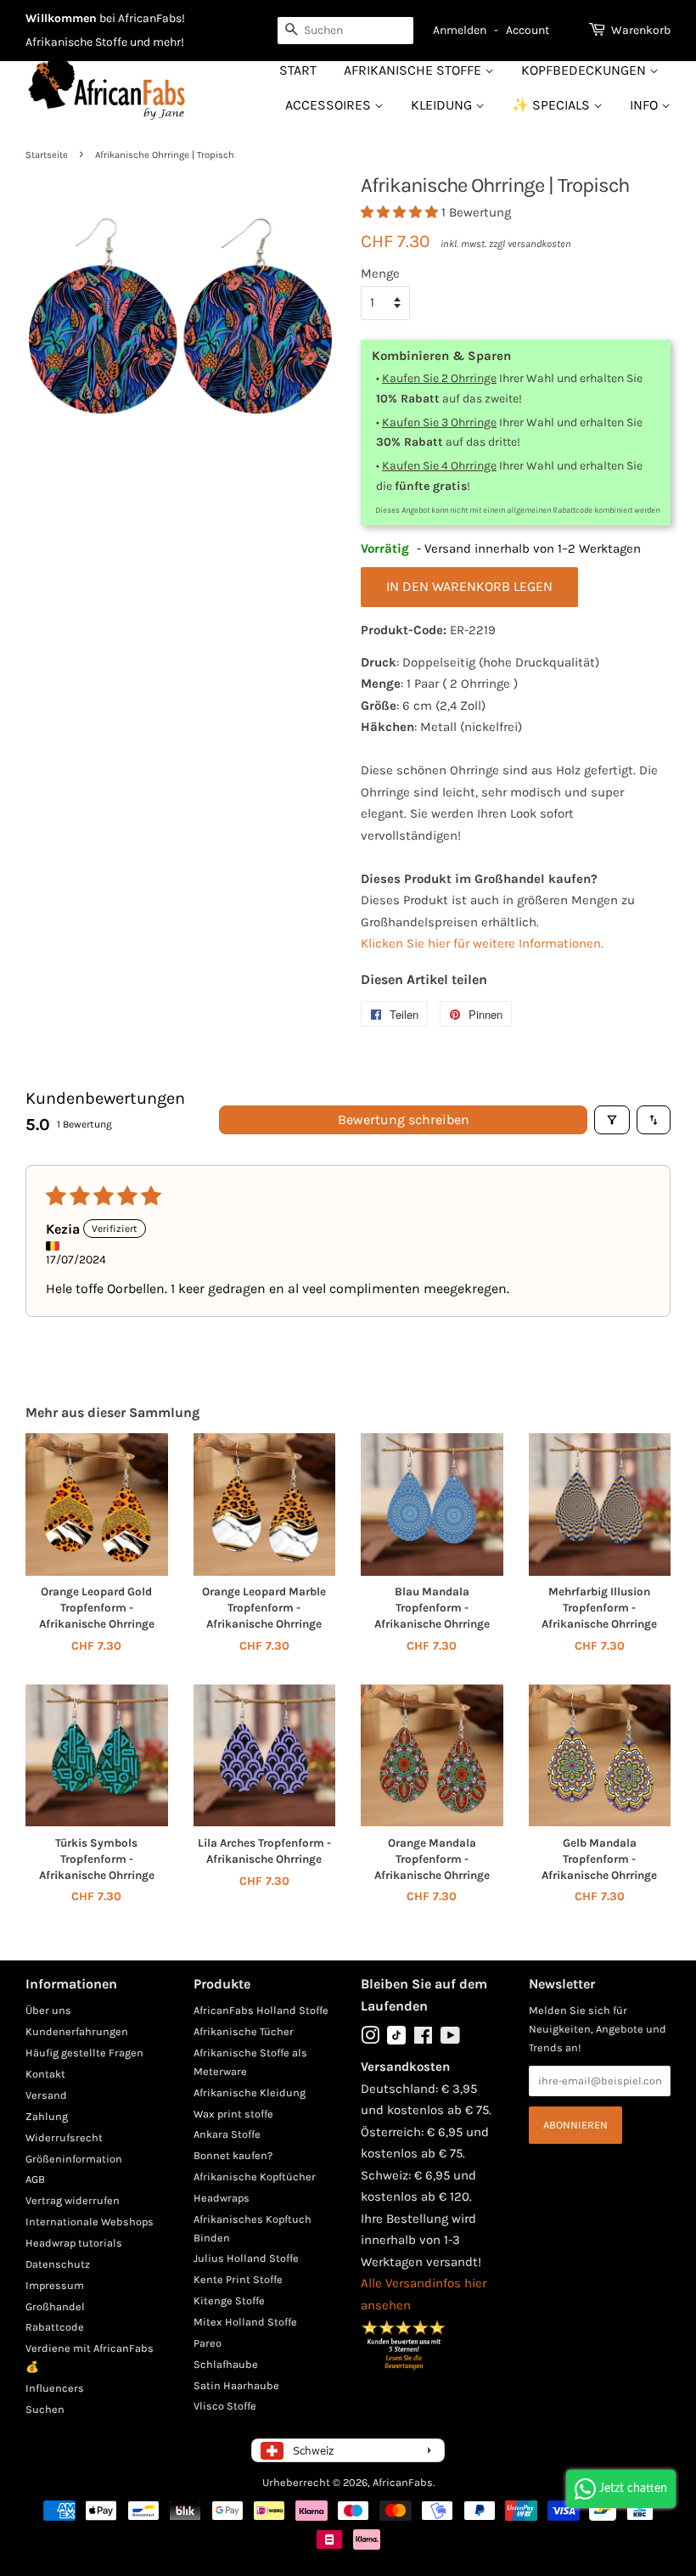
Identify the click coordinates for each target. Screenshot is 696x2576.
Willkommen (61, 18)
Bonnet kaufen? (233, 2155)
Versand (46, 2095)
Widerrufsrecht (64, 2137)
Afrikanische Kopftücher (255, 2177)
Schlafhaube (226, 2364)
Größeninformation (74, 2159)
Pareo (208, 2343)
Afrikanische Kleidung (250, 2092)
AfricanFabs (403, 2482)
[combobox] (345, 31)
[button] (401, 212)
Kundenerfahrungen (77, 2031)
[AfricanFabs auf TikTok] (396, 2041)
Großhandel (55, 2306)
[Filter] (612, 1120)
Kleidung (443, 105)
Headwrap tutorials (74, 2243)
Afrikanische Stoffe (414, 70)
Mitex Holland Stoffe (245, 2322)
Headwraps (222, 2198)
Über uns (48, 2010)
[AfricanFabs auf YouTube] (450, 2039)
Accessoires (330, 105)
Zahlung (47, 2116)
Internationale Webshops (90, 2222)
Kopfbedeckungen (585, 70)
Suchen (45, 2409)
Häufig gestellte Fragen (84, 2053)
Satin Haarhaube (236, 2385)
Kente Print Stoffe (238, 2279)
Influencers (55, 2388)
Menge (380, 273)
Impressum (55, 2285)
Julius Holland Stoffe (246, 2258)
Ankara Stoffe (227, 2134)
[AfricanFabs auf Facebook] (423, 2039)
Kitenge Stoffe (229, 2300)
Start (298, 70)
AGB (35, 2179)
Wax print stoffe (233, 2114)
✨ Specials (553, 105)
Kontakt (45, 2074)
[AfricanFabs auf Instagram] (370, 2039)
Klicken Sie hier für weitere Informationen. (482, 943)
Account (528, 30)
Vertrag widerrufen (73, 2200)
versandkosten (539, 244)
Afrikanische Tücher (244, 2031)
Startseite (47, 155)
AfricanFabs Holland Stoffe (261, 2010)
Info (645, 105)
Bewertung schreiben (404, 1119)
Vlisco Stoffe (225, 2406)
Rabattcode (55, 2327)
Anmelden (460, 30)
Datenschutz (58, 2264)
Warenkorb (641, 30)
